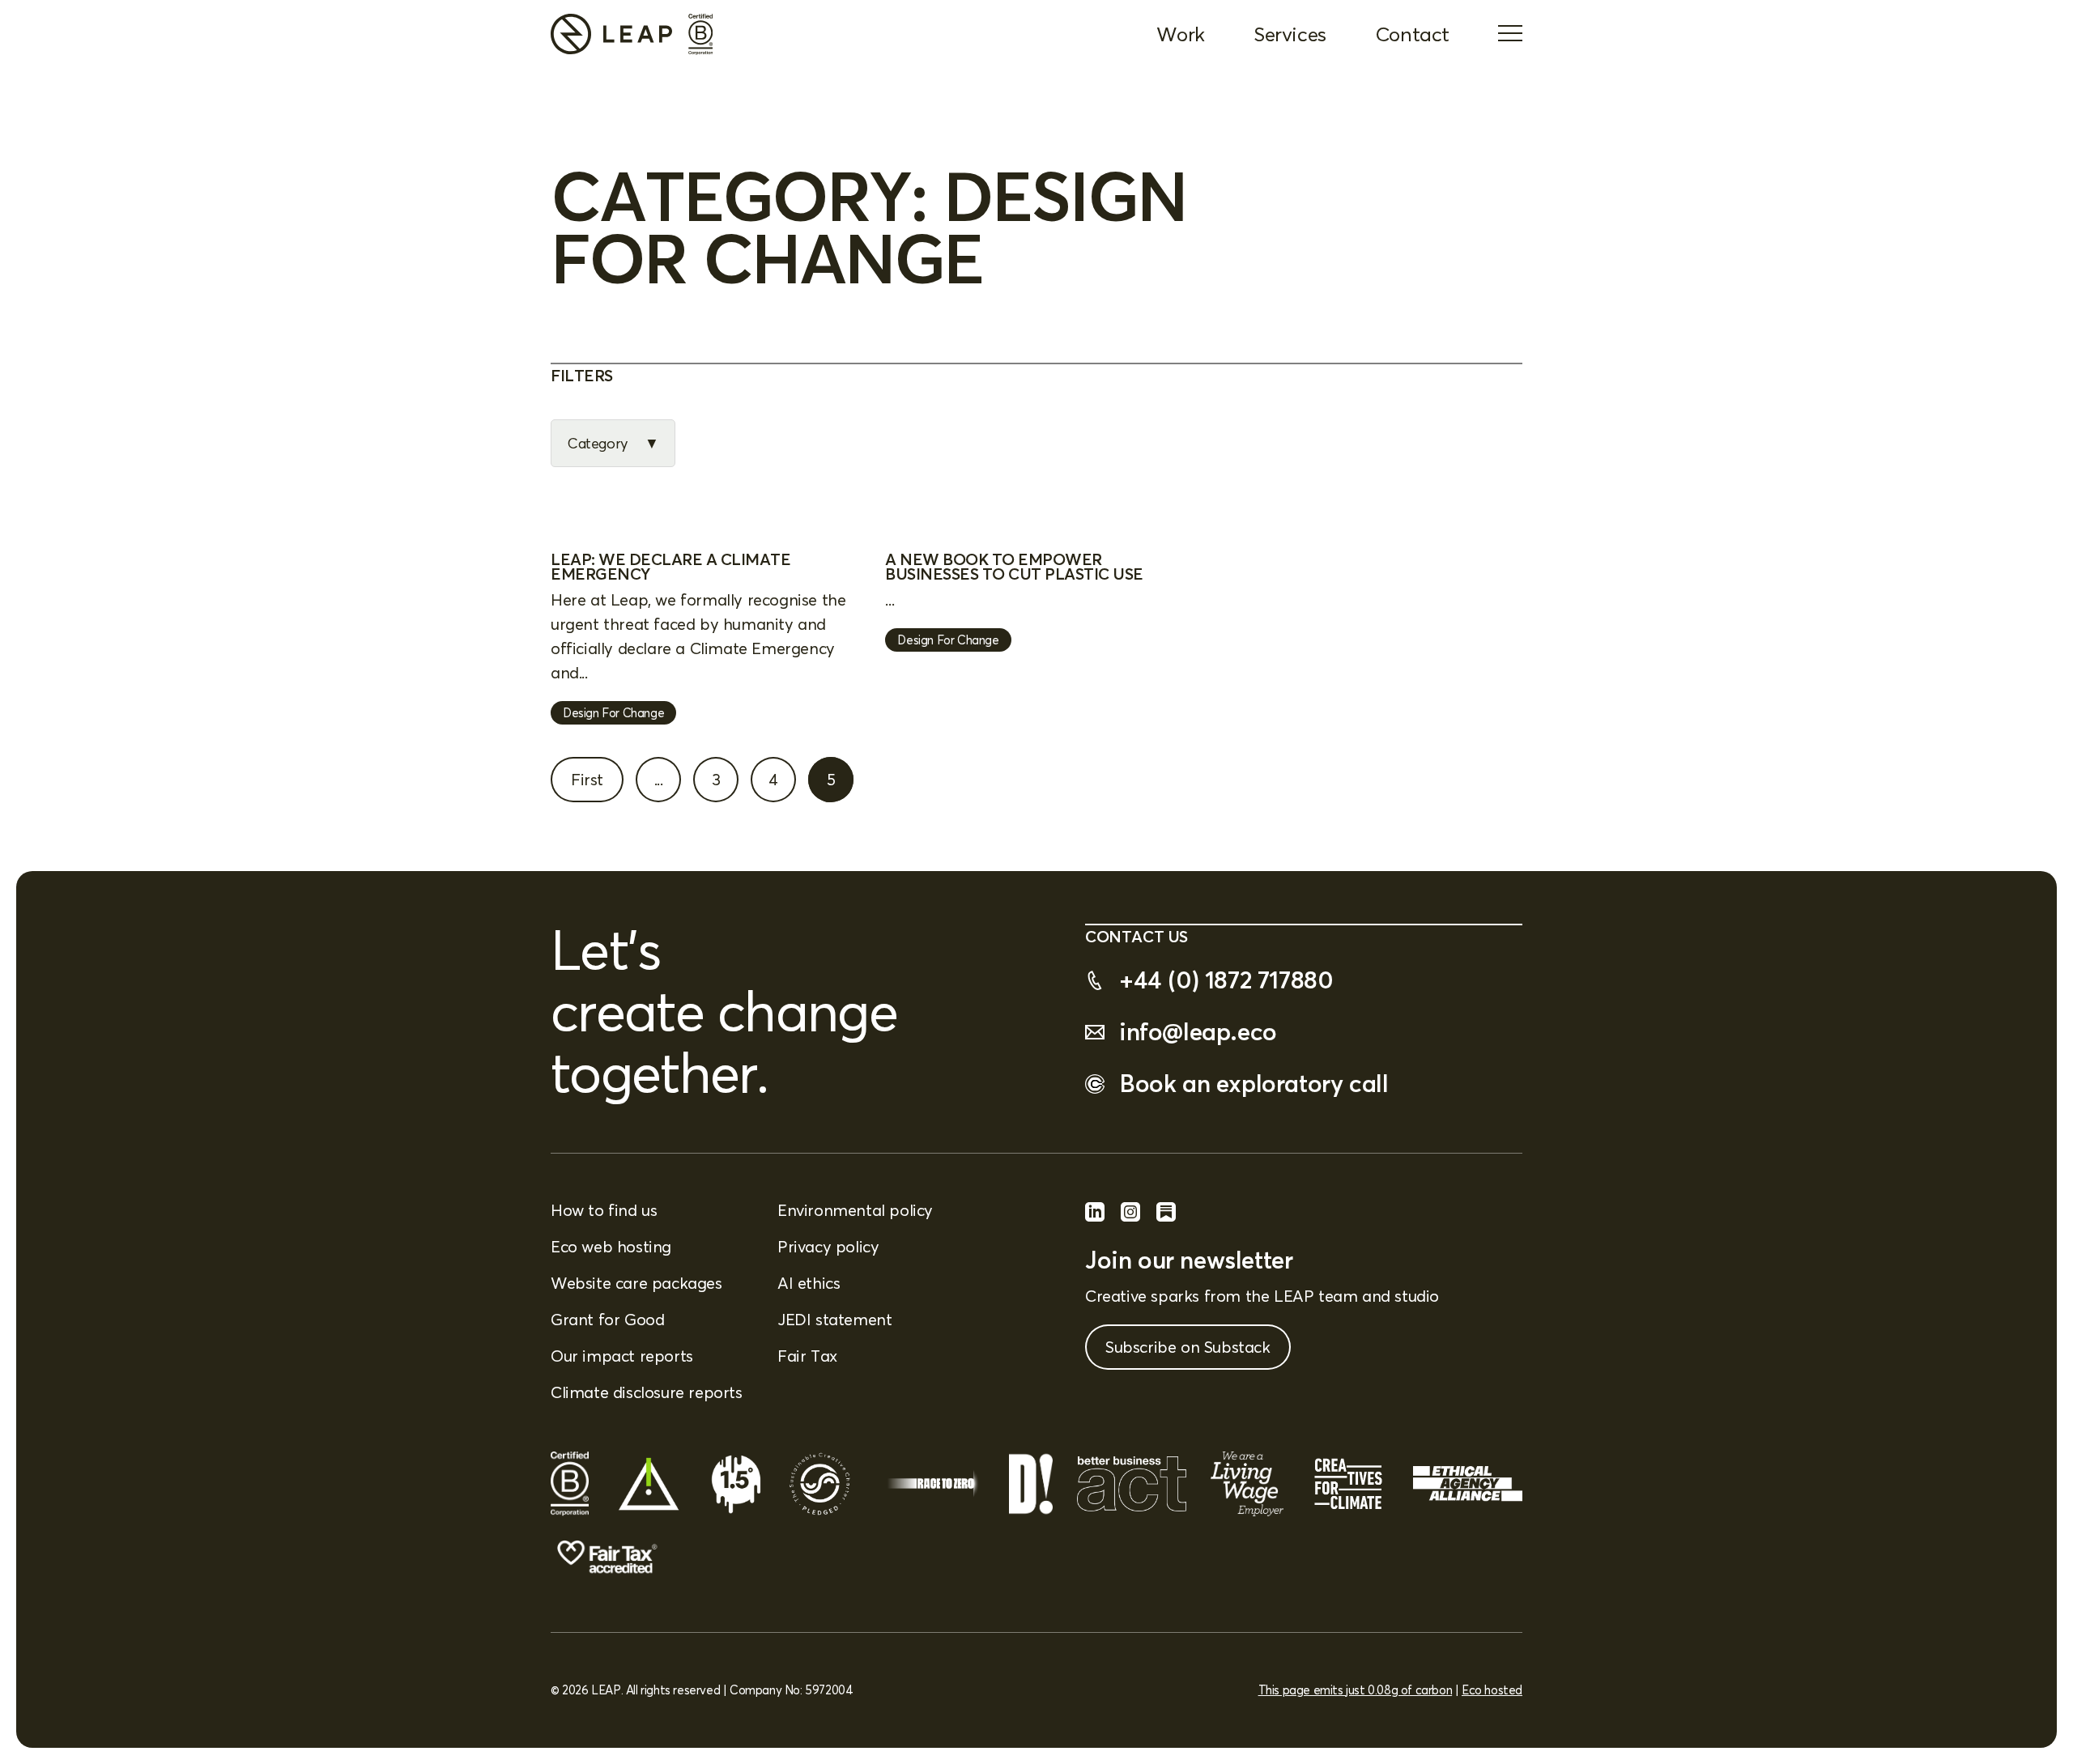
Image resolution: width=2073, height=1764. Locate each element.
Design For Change (613, 713)
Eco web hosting (611, 1246)
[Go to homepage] (611, 34)
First (587, 779)
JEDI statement (834, 1319)
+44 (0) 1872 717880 (1226, 980)
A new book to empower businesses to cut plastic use (1014, 566)
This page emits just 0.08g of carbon (1356, 1690)
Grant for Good (607, 1319)
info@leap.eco (1198, 1032)
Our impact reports (622, 1356)
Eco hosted (1492, 1690)
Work (1181, 34)
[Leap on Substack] (1166, 1216)
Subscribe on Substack (1188, 1347)
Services (1290, 34)
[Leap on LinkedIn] (1095, 1216)
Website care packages (636, 1283)
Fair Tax (807, 1356)
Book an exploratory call (1254, 1084)
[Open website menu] (1510, 35)
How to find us (604, 1210)
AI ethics (809, 1283)
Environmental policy (855, 1210)
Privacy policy (828, 1246)
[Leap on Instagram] (1130, 1216)
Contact (1412, 34)
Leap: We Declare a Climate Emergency (670, 566)
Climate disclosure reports (647, 1392)
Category (598, 443)
